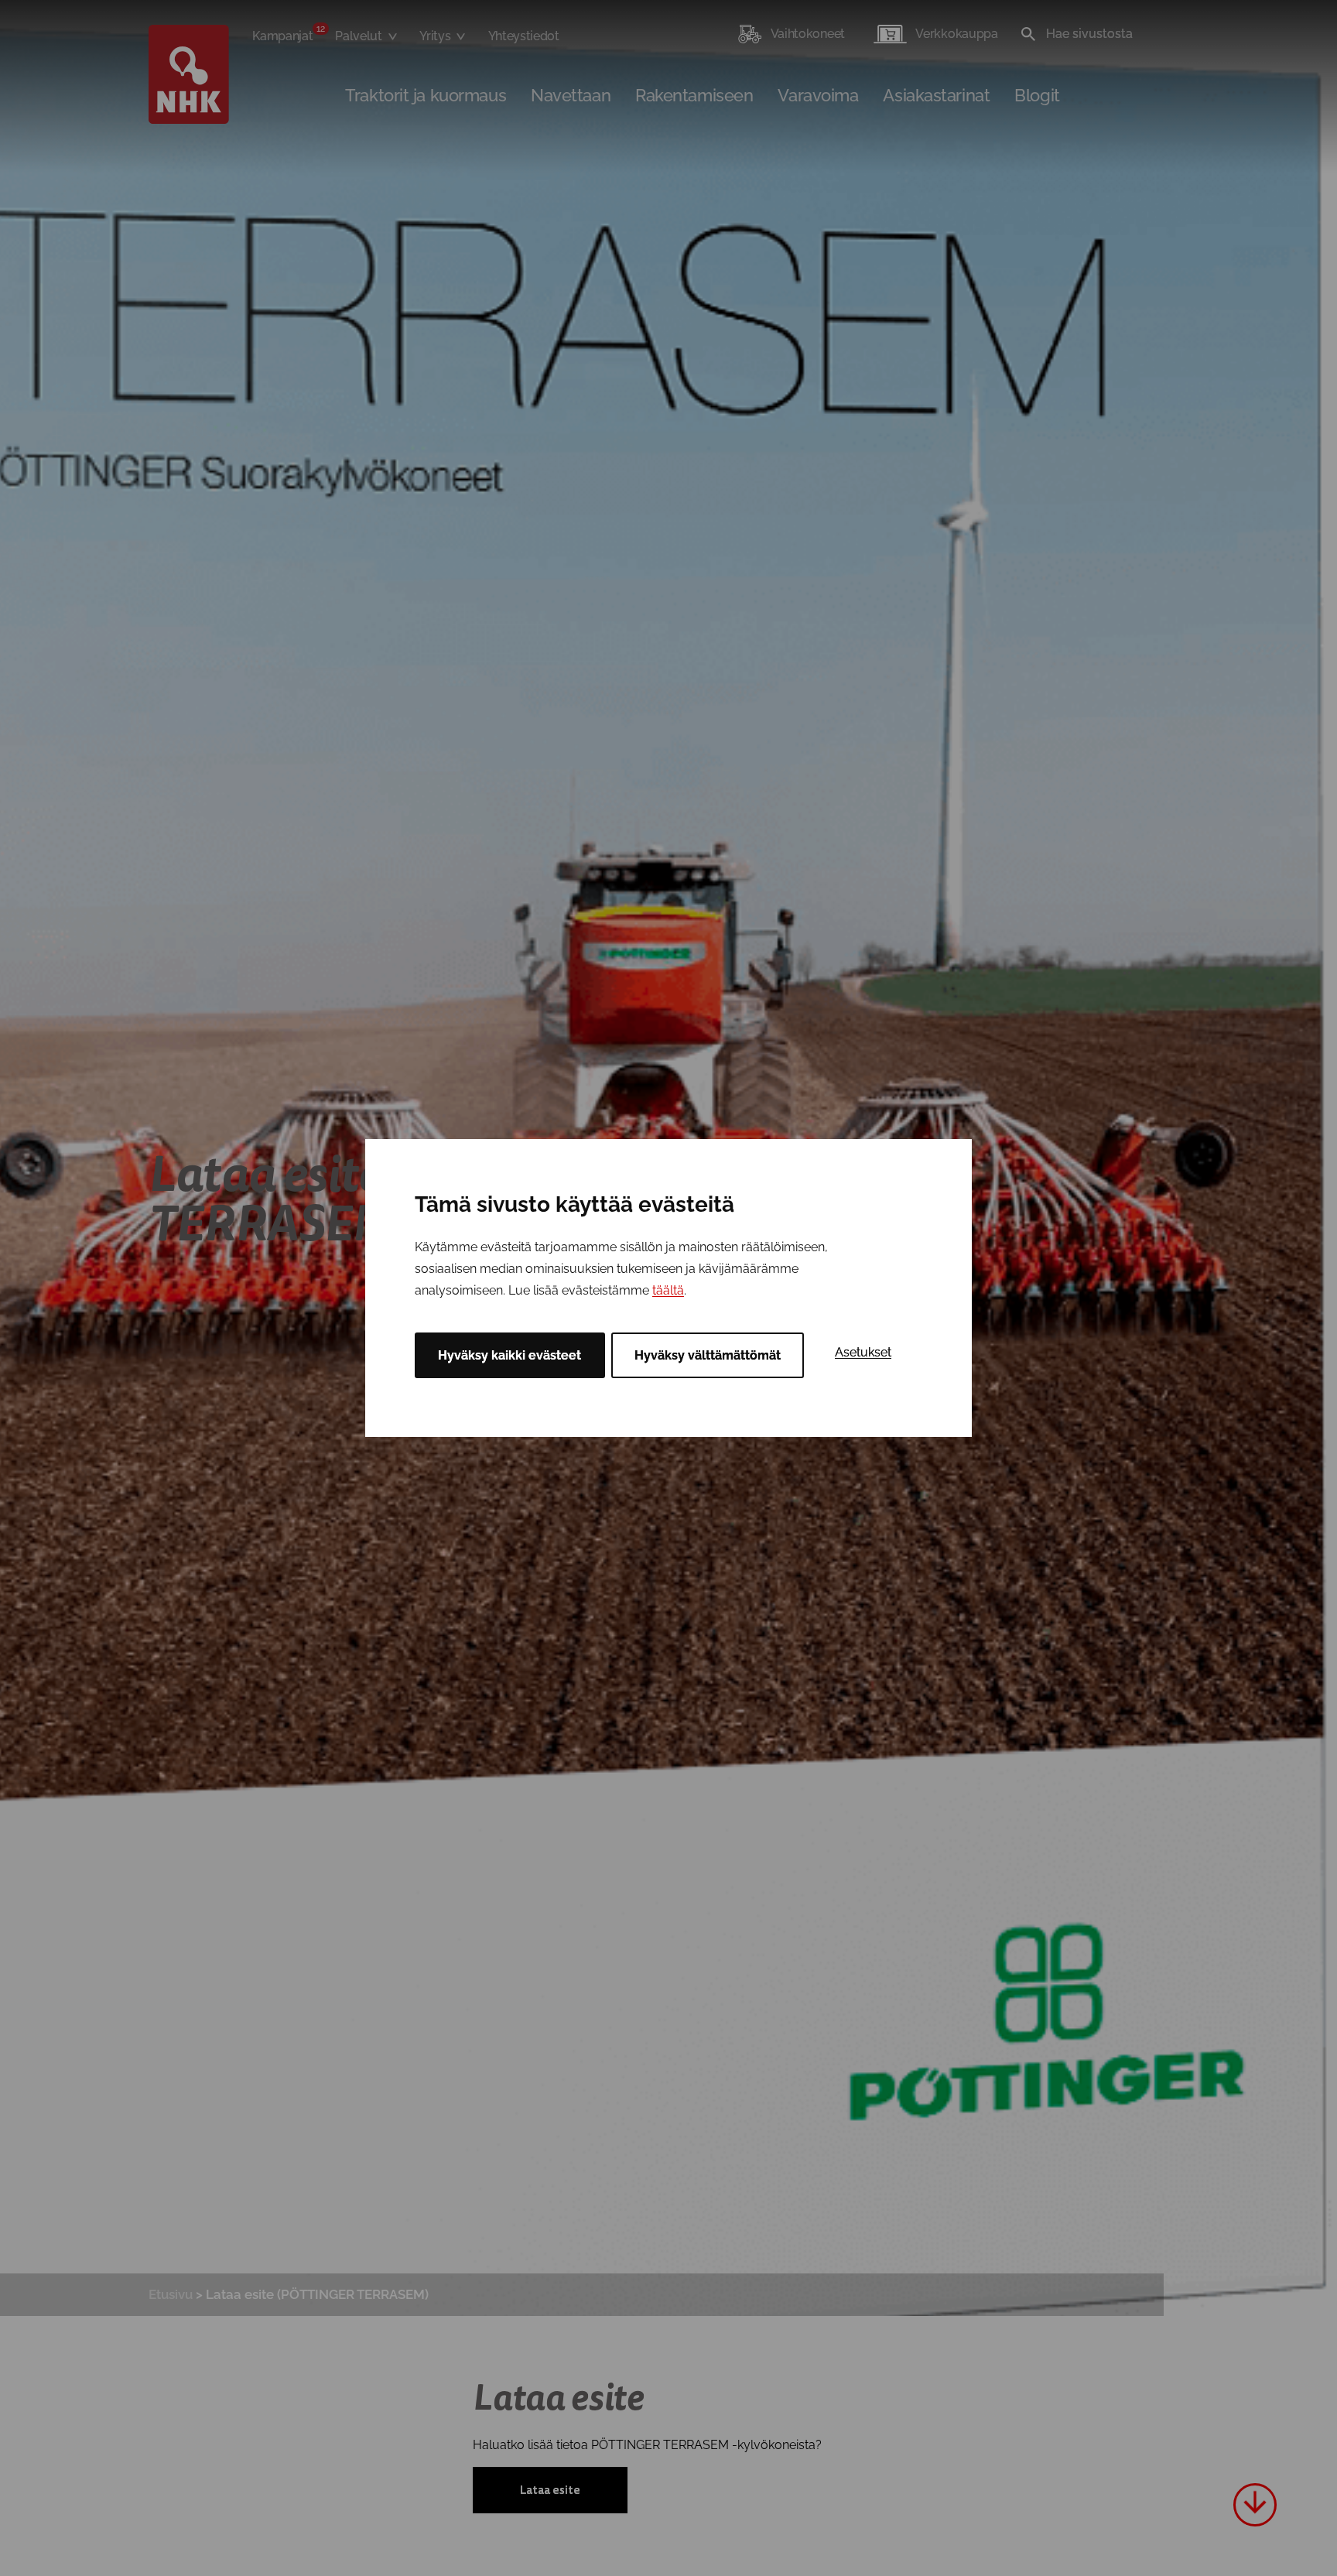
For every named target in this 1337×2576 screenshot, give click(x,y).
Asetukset (863, 1352)
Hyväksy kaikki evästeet (509, 1355)
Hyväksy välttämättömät (708, 1355)
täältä (668, 1290)
